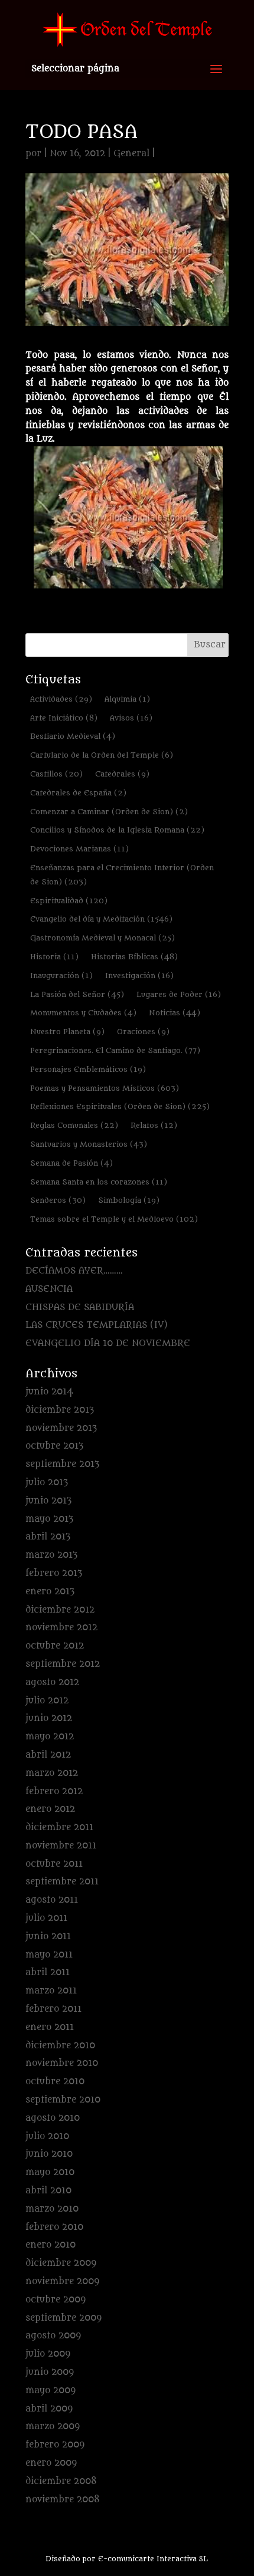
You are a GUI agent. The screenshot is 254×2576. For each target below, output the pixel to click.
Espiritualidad (69, 901)
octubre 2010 (55, 2082)
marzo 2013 (51, 1555)
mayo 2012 (50, 1737)
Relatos (154, 1125)
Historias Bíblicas (134, 957)
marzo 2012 (52, 1773)
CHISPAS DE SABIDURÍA (80, 1307)
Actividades (61, 699)
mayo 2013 (49, 1519)
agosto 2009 (53, 2336)
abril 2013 (48, 1537)
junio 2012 (49, 1718)
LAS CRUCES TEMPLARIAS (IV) (97, 1325)
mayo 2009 (51, 2391)
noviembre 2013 (61, 1428)
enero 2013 (50, 1592)
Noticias (175, 1013)
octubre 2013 (54, 1446)
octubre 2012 (55, 1646)
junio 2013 (48, 1501)
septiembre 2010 (63, 2100)
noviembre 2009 (62, 2281)
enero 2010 (51, 2245)
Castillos (56, 774)
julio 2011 (46, 1918)
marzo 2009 (53, 2427)
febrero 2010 (54, 2227)
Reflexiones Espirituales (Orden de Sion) (120, 1106)
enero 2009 (51, 2463)
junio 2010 (49, 2154)
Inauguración (61, 976)
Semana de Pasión (71, 1163)
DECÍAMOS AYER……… (74, 1271)
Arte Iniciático (64, 718)
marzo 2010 (52, 2209)
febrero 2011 (53, 2009)
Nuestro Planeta (67, 1032)
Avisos (131, 718)
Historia (54, 957)
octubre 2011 (54, 1864)
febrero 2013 (54, 1573)
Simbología (129, 1200)
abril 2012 (48, 1755)
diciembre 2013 (60, 1410)
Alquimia (127, 699)
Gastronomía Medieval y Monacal (102, 938)
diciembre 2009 (61, 2263)
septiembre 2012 (63, 1664)
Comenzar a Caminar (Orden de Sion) (109, 812)
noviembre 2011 (61, 1846)
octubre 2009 (56, 2300)
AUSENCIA (49, 1289)
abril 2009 (49, 2409)
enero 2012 (50, 1809)
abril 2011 (48, 1973)
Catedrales (122, 774)
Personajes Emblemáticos (88, 1069)
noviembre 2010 (62, 2063)
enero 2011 (50, 2027)
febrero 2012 (54, 1792)
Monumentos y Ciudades (83, 1013)
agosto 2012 (52, 1682)
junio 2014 (49, 1392)
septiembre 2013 (62, 1464)
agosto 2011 (52, 1900)
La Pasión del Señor (77, 994)
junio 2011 (48, 1937)
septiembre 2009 (63, 2318)
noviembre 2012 (61, 1628)
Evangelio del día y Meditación (101, 919)
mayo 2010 (50, 2172)
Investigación (139, 976)
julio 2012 (47, 1701)
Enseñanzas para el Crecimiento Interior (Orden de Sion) (122, 875)
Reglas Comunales (74, 1125)
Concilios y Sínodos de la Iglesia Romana (117, 830)
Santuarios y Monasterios (89, 1144)
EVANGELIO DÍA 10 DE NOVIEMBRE (108, 1343)
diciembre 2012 (60, 1610)
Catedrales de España (78, 793)
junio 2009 (50, 2372)
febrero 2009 (55, 2445)
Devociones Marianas (79, 849)
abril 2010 (48, 2191)
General (131, 154)
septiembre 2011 (62, 1882)
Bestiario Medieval (73, 736)
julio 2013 (47, 1483)
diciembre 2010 (60, 2046)
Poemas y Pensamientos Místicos (105, 1088)
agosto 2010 (53, 2118)
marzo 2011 (51, 1991)
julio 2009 (48, 2354)
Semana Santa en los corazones (99, 1182)
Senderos (58, 1200)
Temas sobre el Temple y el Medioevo (114, 1219)
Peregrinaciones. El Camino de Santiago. (115, 1050)
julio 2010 (47, 2136)
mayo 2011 (49, 1955)
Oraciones (143, 1032)
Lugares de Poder (179, 994)
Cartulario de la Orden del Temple (102, 755)
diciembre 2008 (61, 2481)
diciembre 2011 (59, 1827)
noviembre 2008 (63, 2500)
